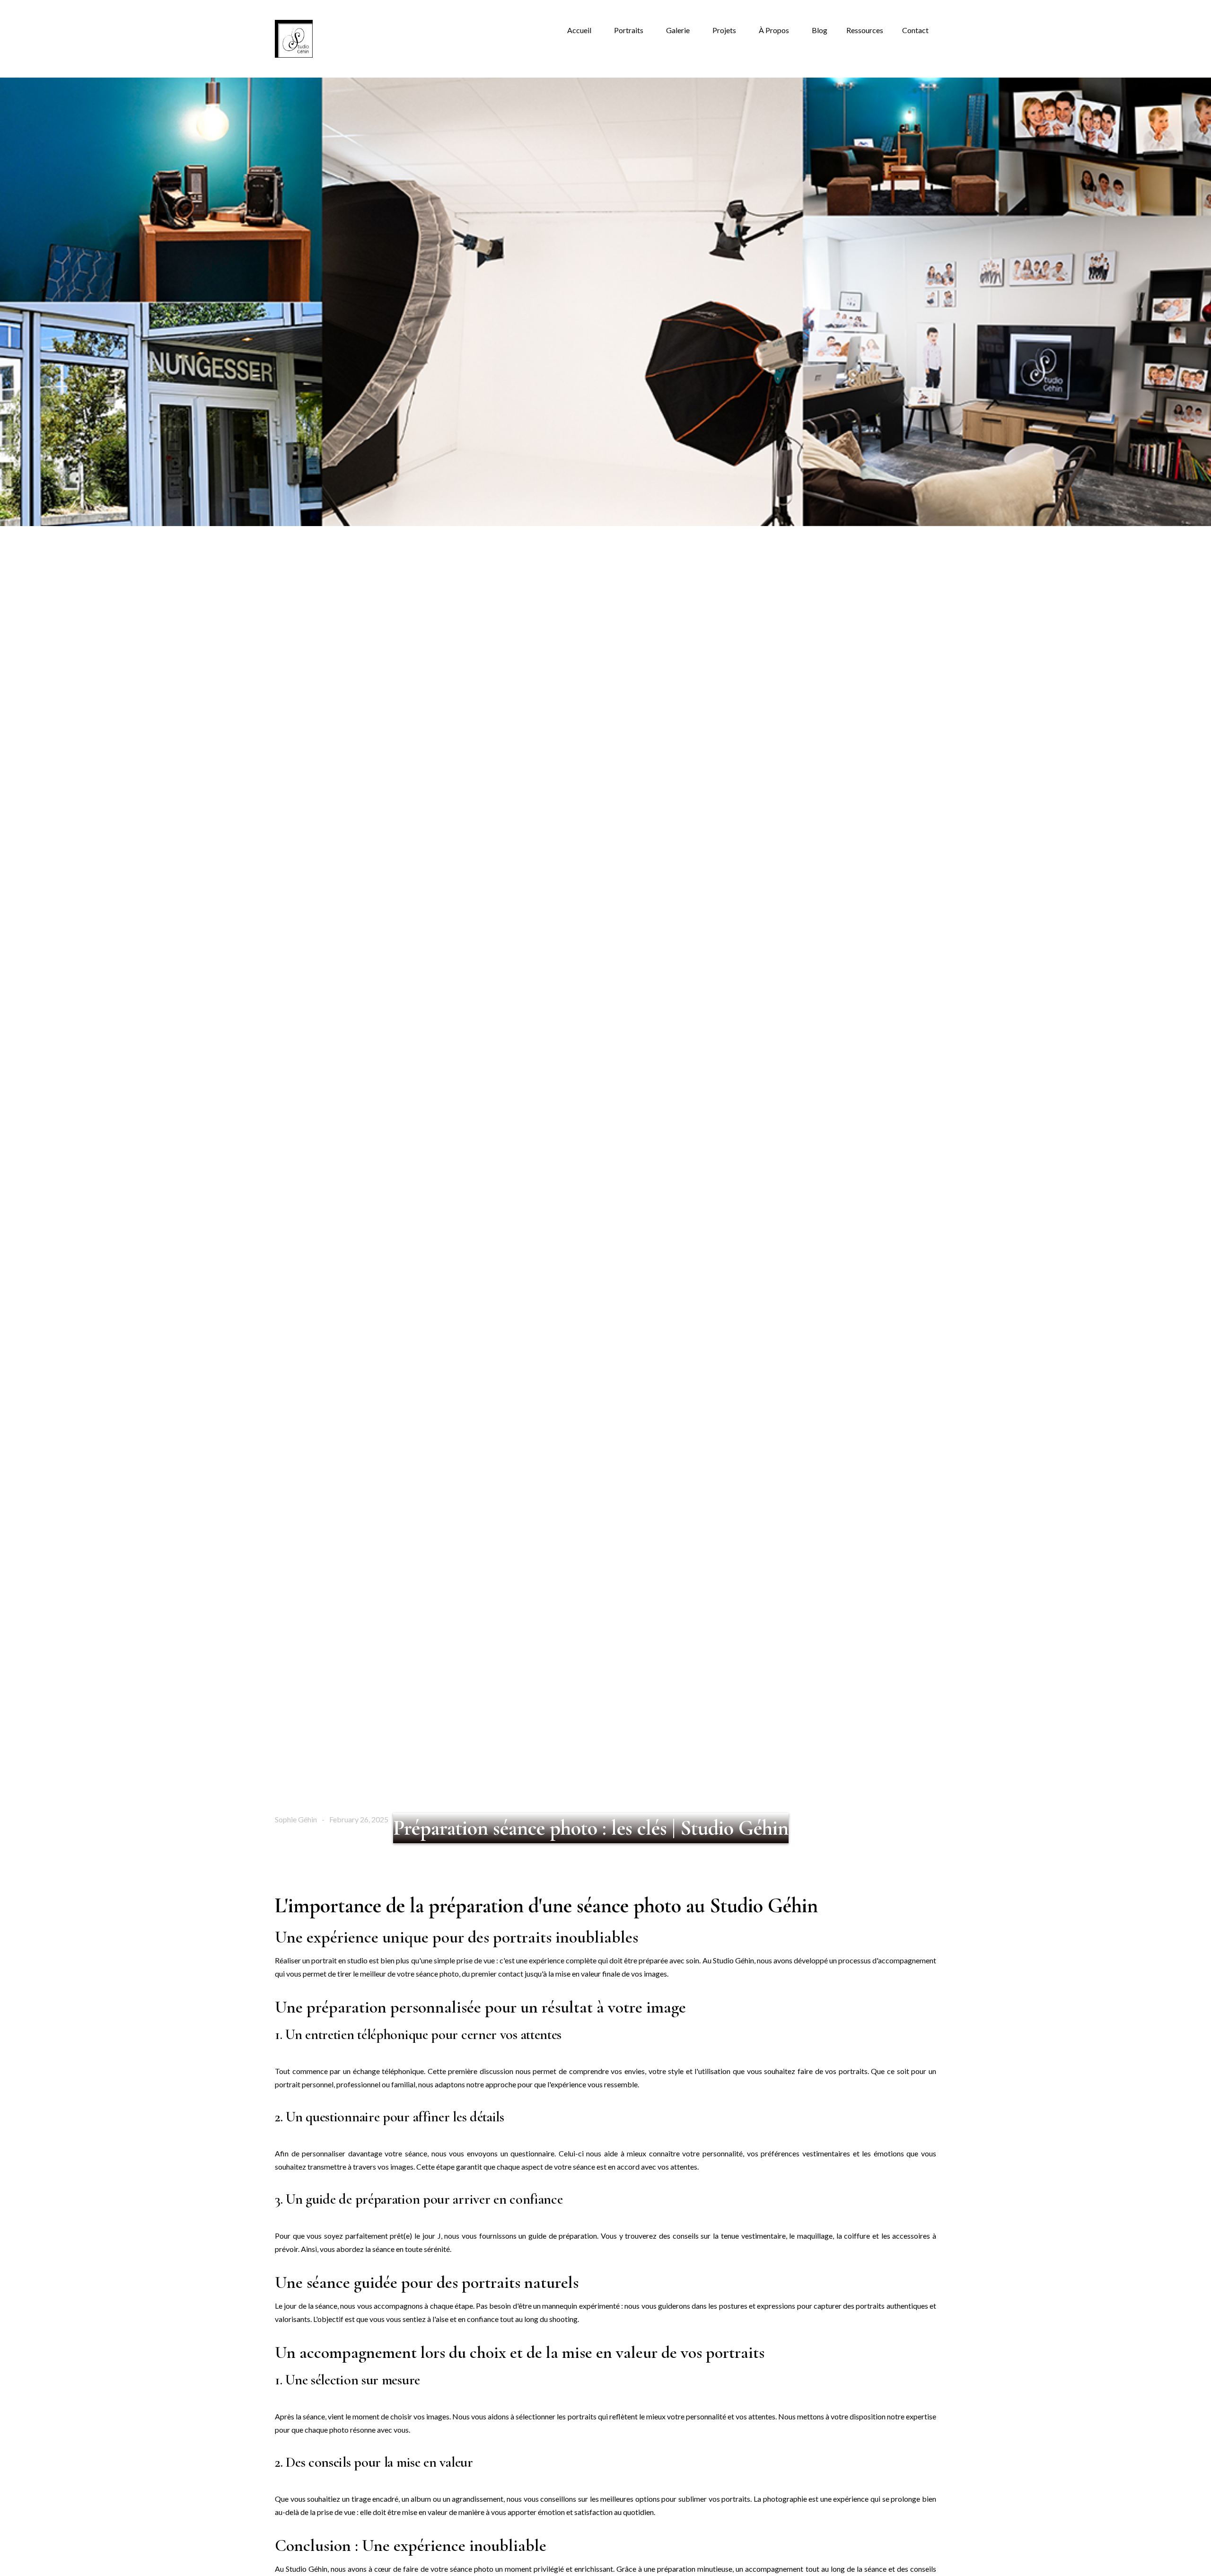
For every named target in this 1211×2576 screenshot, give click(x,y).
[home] (294, 39)
